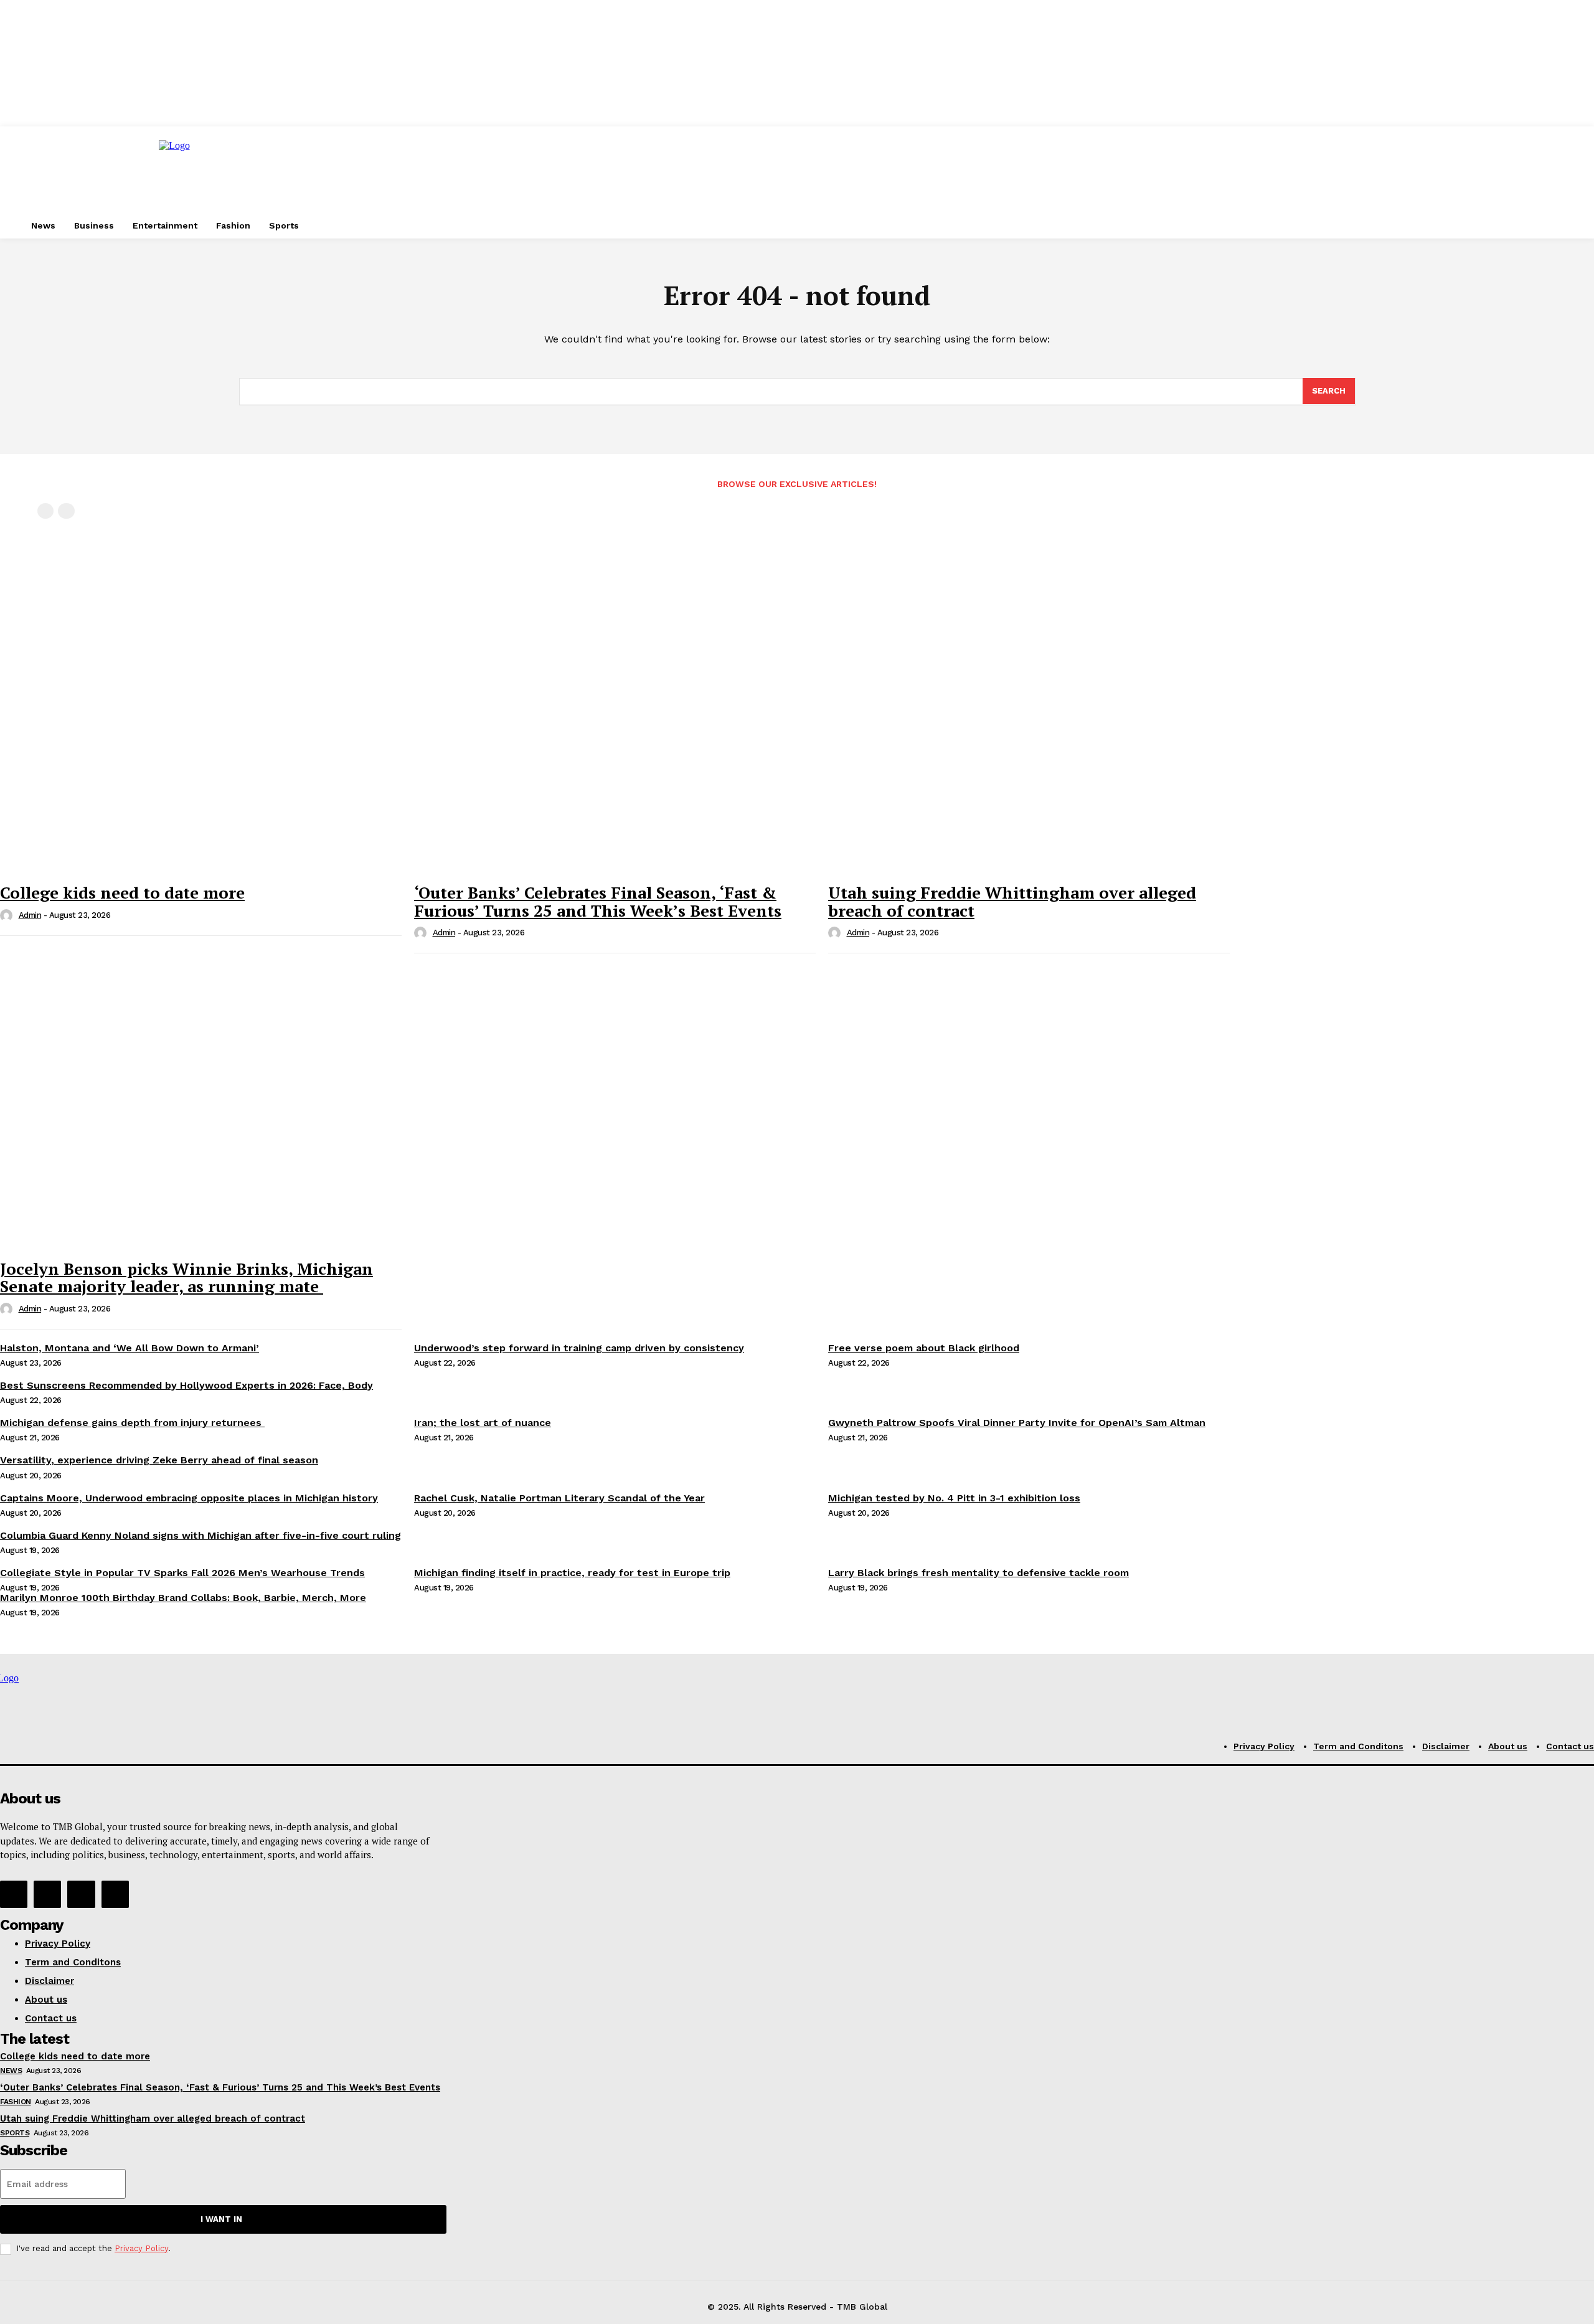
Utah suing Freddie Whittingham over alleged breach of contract (1012, 901)
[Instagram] (47, 1894)
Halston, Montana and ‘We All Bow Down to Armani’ (130, 1348)
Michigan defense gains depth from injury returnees (132, 1423)
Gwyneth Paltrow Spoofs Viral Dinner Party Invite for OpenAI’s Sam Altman (1017, 1423)
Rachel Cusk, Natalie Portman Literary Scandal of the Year (559, 1498)
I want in (221, 2219)
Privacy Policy (141, 2248)
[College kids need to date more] (201, 731)
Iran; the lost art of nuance (483, 1423)
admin (30, 915)
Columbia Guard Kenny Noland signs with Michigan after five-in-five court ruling (200, 1535)
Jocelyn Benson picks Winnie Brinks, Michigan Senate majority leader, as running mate (186, 1278)
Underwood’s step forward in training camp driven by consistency (579, 1348)
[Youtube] (115, 1894)
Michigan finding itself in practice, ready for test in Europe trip (572, 1573)
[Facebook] (14, 1894)
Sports (15, 2133)
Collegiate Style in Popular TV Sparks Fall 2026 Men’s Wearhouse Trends (182, 1573)
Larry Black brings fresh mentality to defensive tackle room (979, 1573)
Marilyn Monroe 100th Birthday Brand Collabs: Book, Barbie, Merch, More (183, 1598)
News (11, 2071)
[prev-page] (45, 511)
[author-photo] (8, 916)
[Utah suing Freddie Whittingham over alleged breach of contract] (1029, 731)
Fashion (16, 2102)
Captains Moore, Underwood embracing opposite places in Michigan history (189, 1498)
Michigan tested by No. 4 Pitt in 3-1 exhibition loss (954, 1498)
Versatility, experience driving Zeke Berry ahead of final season (159, 1460)
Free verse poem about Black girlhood (924, 1348)
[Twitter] (81, 1894)
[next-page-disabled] (66, 511)
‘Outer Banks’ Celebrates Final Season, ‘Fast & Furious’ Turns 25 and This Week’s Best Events (598, 901)
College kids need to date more (122, 892)
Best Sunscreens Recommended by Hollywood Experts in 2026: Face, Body (186, 1385)
